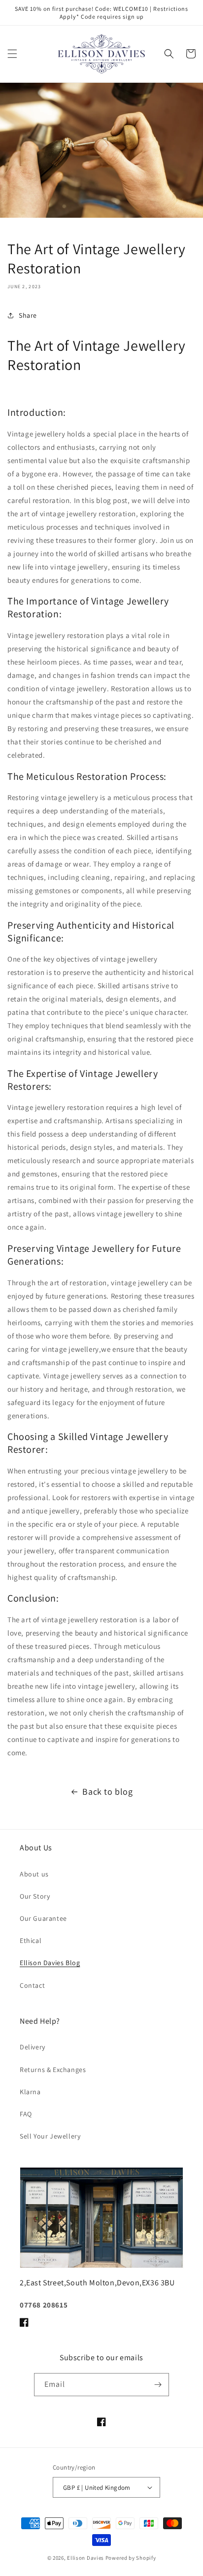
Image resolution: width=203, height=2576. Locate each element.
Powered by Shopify (131, 2558)
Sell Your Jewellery (50, 2136)
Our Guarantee (43, 1918)
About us (34, 1874)
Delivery (33, 2047)
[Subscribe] (158, 2385)
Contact (32, 1985)
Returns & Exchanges (53, 2070)
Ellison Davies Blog (50, 1963)
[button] (12, 54)
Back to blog (107, 1791)
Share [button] (28, 315)
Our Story (35, 1896)
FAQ (26, 2114)
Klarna (30, 2092)
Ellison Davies (85, 2558)
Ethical (31, 1940)
